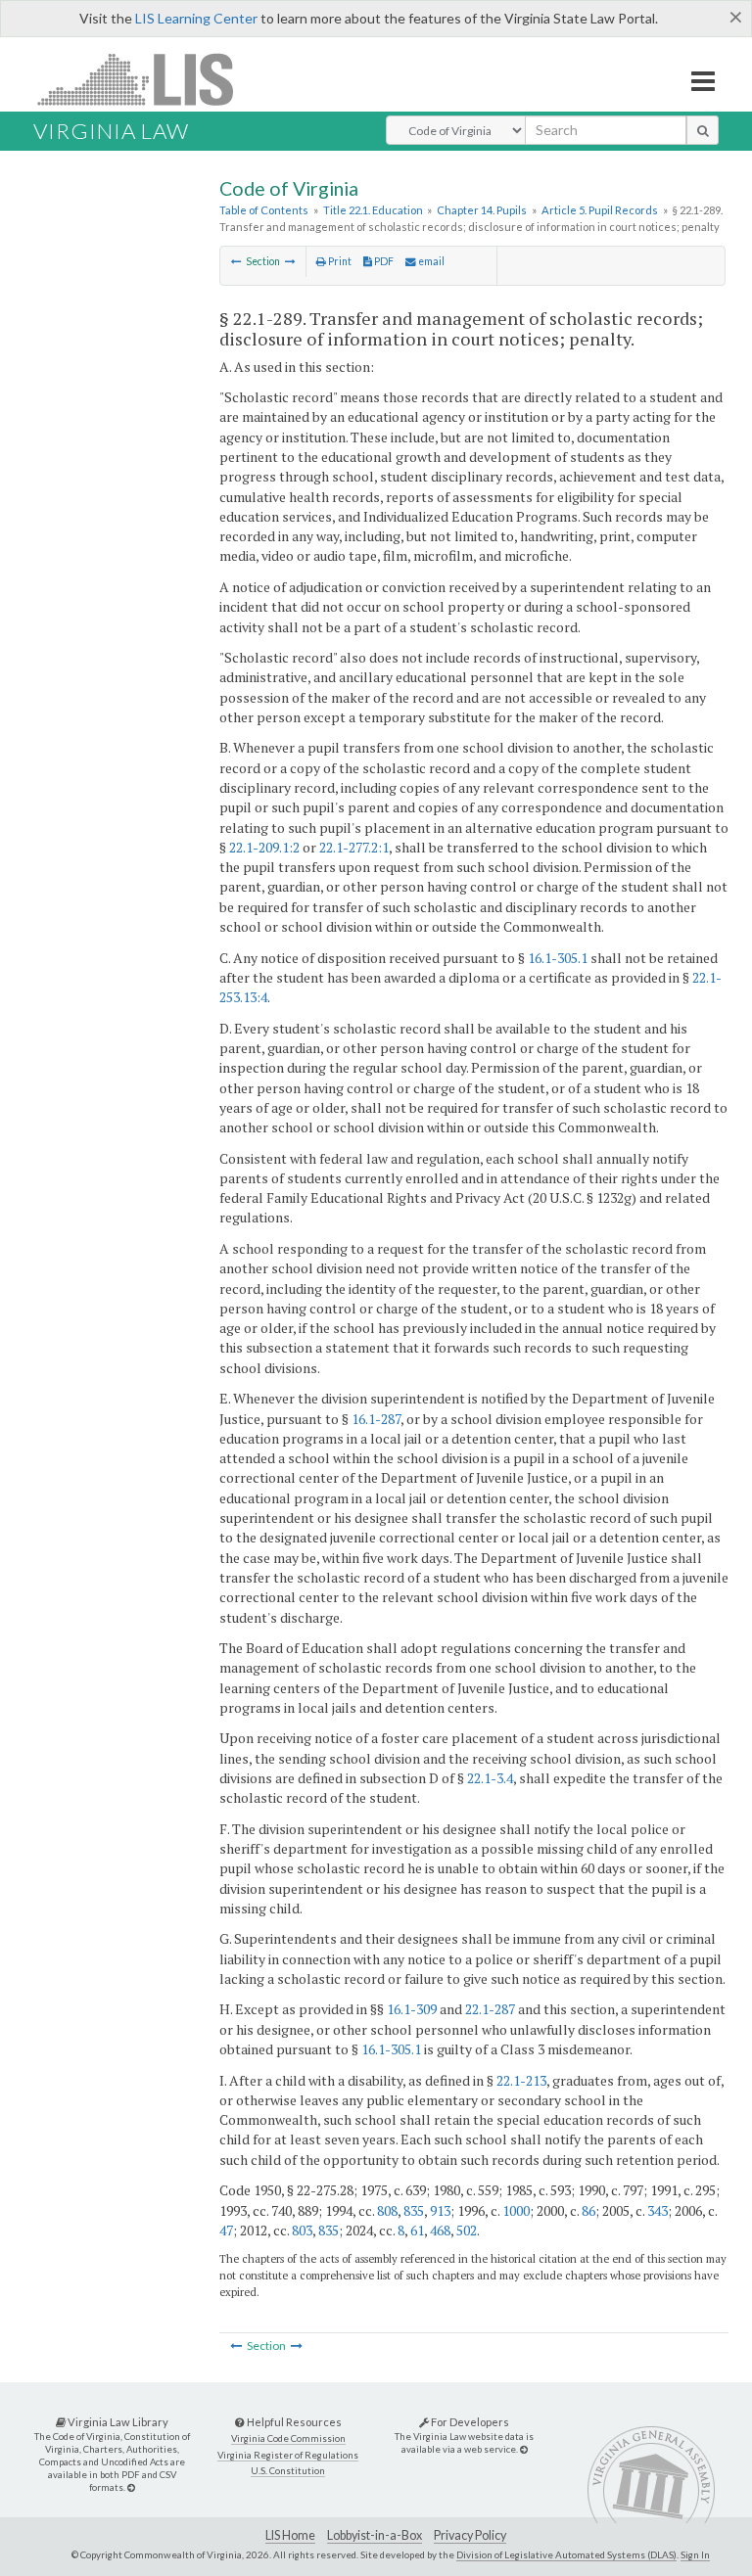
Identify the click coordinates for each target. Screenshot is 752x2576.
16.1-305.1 (558, 958)
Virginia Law (111, 131)
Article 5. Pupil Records (600, 210)
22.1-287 (490, 2009)
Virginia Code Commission (288, 2438)
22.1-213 (521, 2080)
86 (588, 2210)
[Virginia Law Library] (131, 2487)
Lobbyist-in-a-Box (375, 2535)
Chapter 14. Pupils (482, 210)
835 (414, 2210)
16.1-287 (376, 1419)
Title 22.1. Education (373, 210)
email (430, 261)
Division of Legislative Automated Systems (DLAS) (566, 2554)
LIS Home (290, 2535)
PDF (383, 261)
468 (440, 2230)
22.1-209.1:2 (264, 847)
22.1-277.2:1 (354, 847)
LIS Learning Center (196, 18)
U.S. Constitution (288, 2471)
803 (302, 2230)
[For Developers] (524, 2449)
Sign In (695, 2554)
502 (467, 2230)
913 (440, 2210)
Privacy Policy (470, 2535)
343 (658, 2210)
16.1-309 (412, 2009)
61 (417, 2230)
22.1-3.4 (490, 1778)
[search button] (703, 130)
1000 (516, 2210)
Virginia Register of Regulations (288, 2455)
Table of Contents (264, 210)
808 (387, 2210)
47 (226, 2230)
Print (339, 261)
